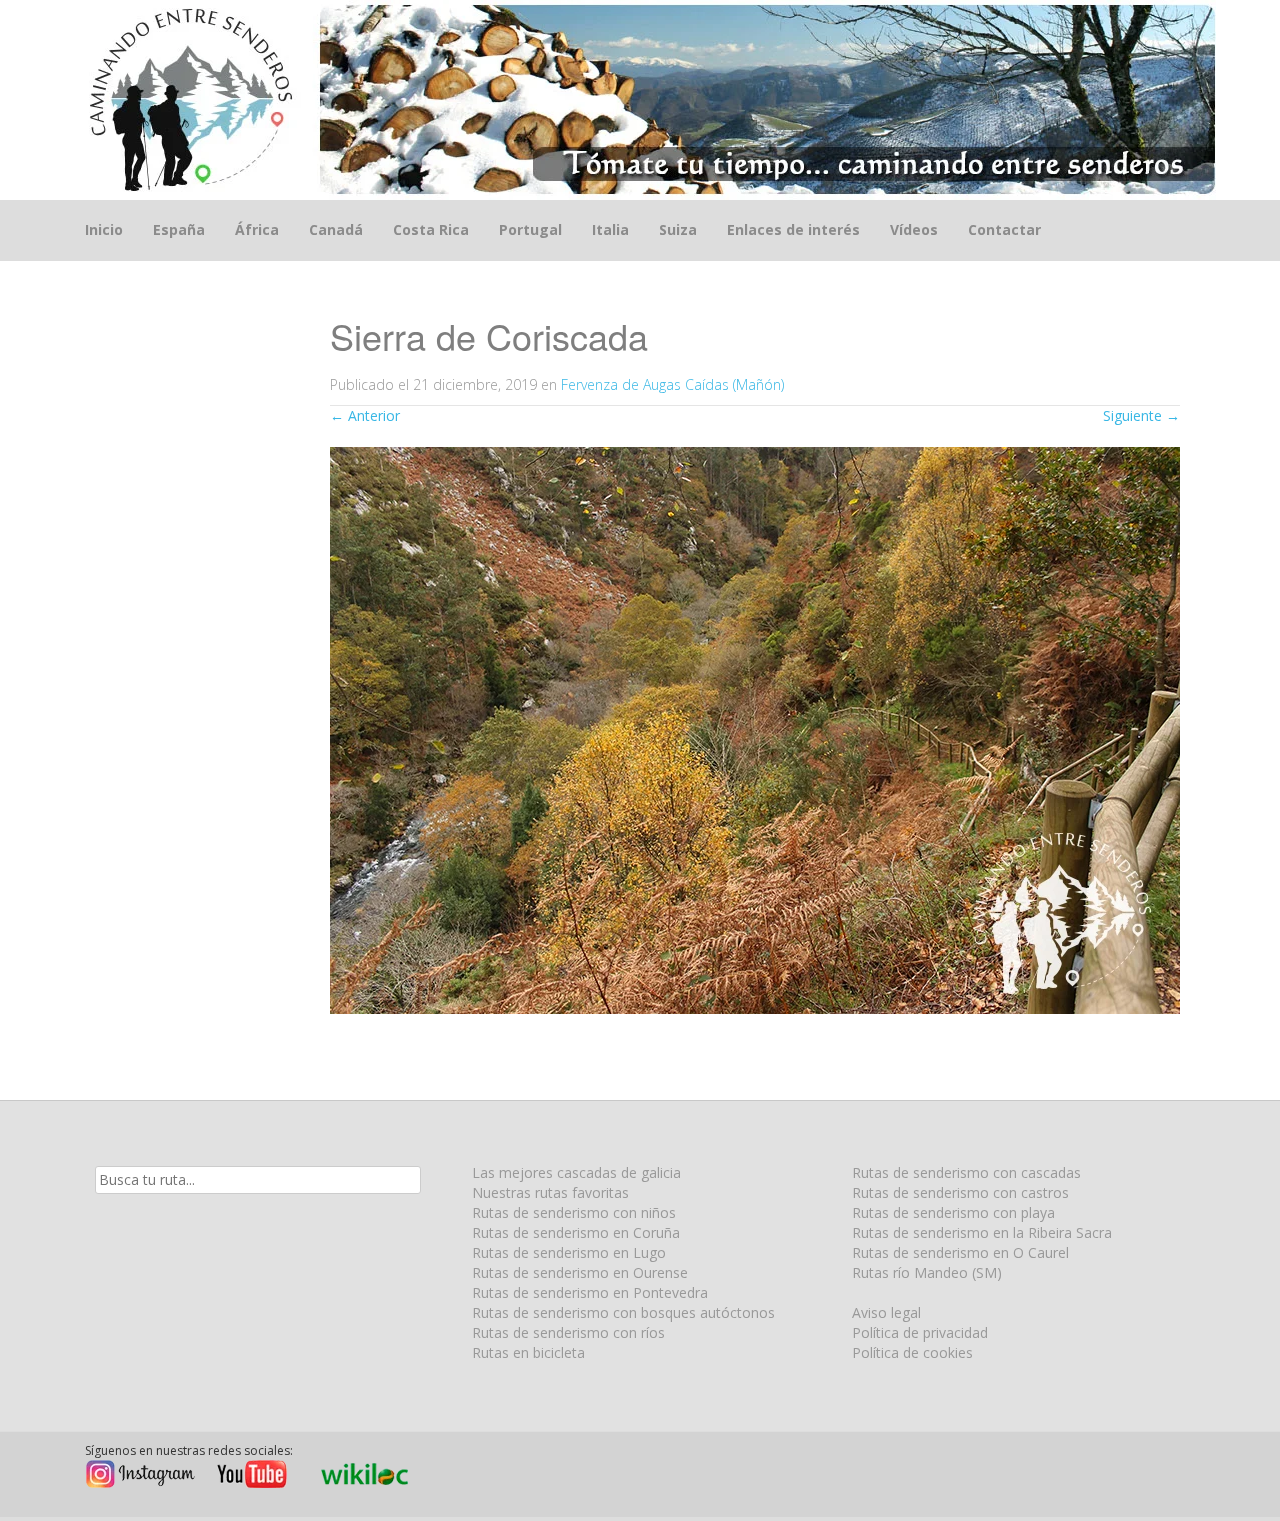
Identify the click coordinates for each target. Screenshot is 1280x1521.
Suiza (678, 229)
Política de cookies (912, 1352)
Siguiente (1141, 415)
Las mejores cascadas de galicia (576, 1172)
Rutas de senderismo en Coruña (576, 1232)
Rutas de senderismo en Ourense (580, 1272)
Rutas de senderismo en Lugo (569, 1252)
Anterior (365, 415)
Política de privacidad (920, 1332)
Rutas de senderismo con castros (960, 1192)
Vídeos (914, 229)
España (179, 229)
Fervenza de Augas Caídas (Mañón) (672, 384)
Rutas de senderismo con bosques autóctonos (623, 1312)
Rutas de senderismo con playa (953, 1212)
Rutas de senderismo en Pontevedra (590, 1292)
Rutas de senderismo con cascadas (966, 1172)
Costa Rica (431, 229)
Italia (610, 229)
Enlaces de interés (793, 229)
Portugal (530, 229)
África (257, 229)
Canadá (336, 229)
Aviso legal (886, 1312)
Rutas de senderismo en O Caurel (960, 1252)
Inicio (104, 229)
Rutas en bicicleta (528, 1352)
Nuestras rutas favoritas (550, 1192)
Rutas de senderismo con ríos (568, 1332)
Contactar (1004, 229)
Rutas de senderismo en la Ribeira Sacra (982, 1232)
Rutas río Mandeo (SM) (927, 1272)
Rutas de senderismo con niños (574, 1212)
